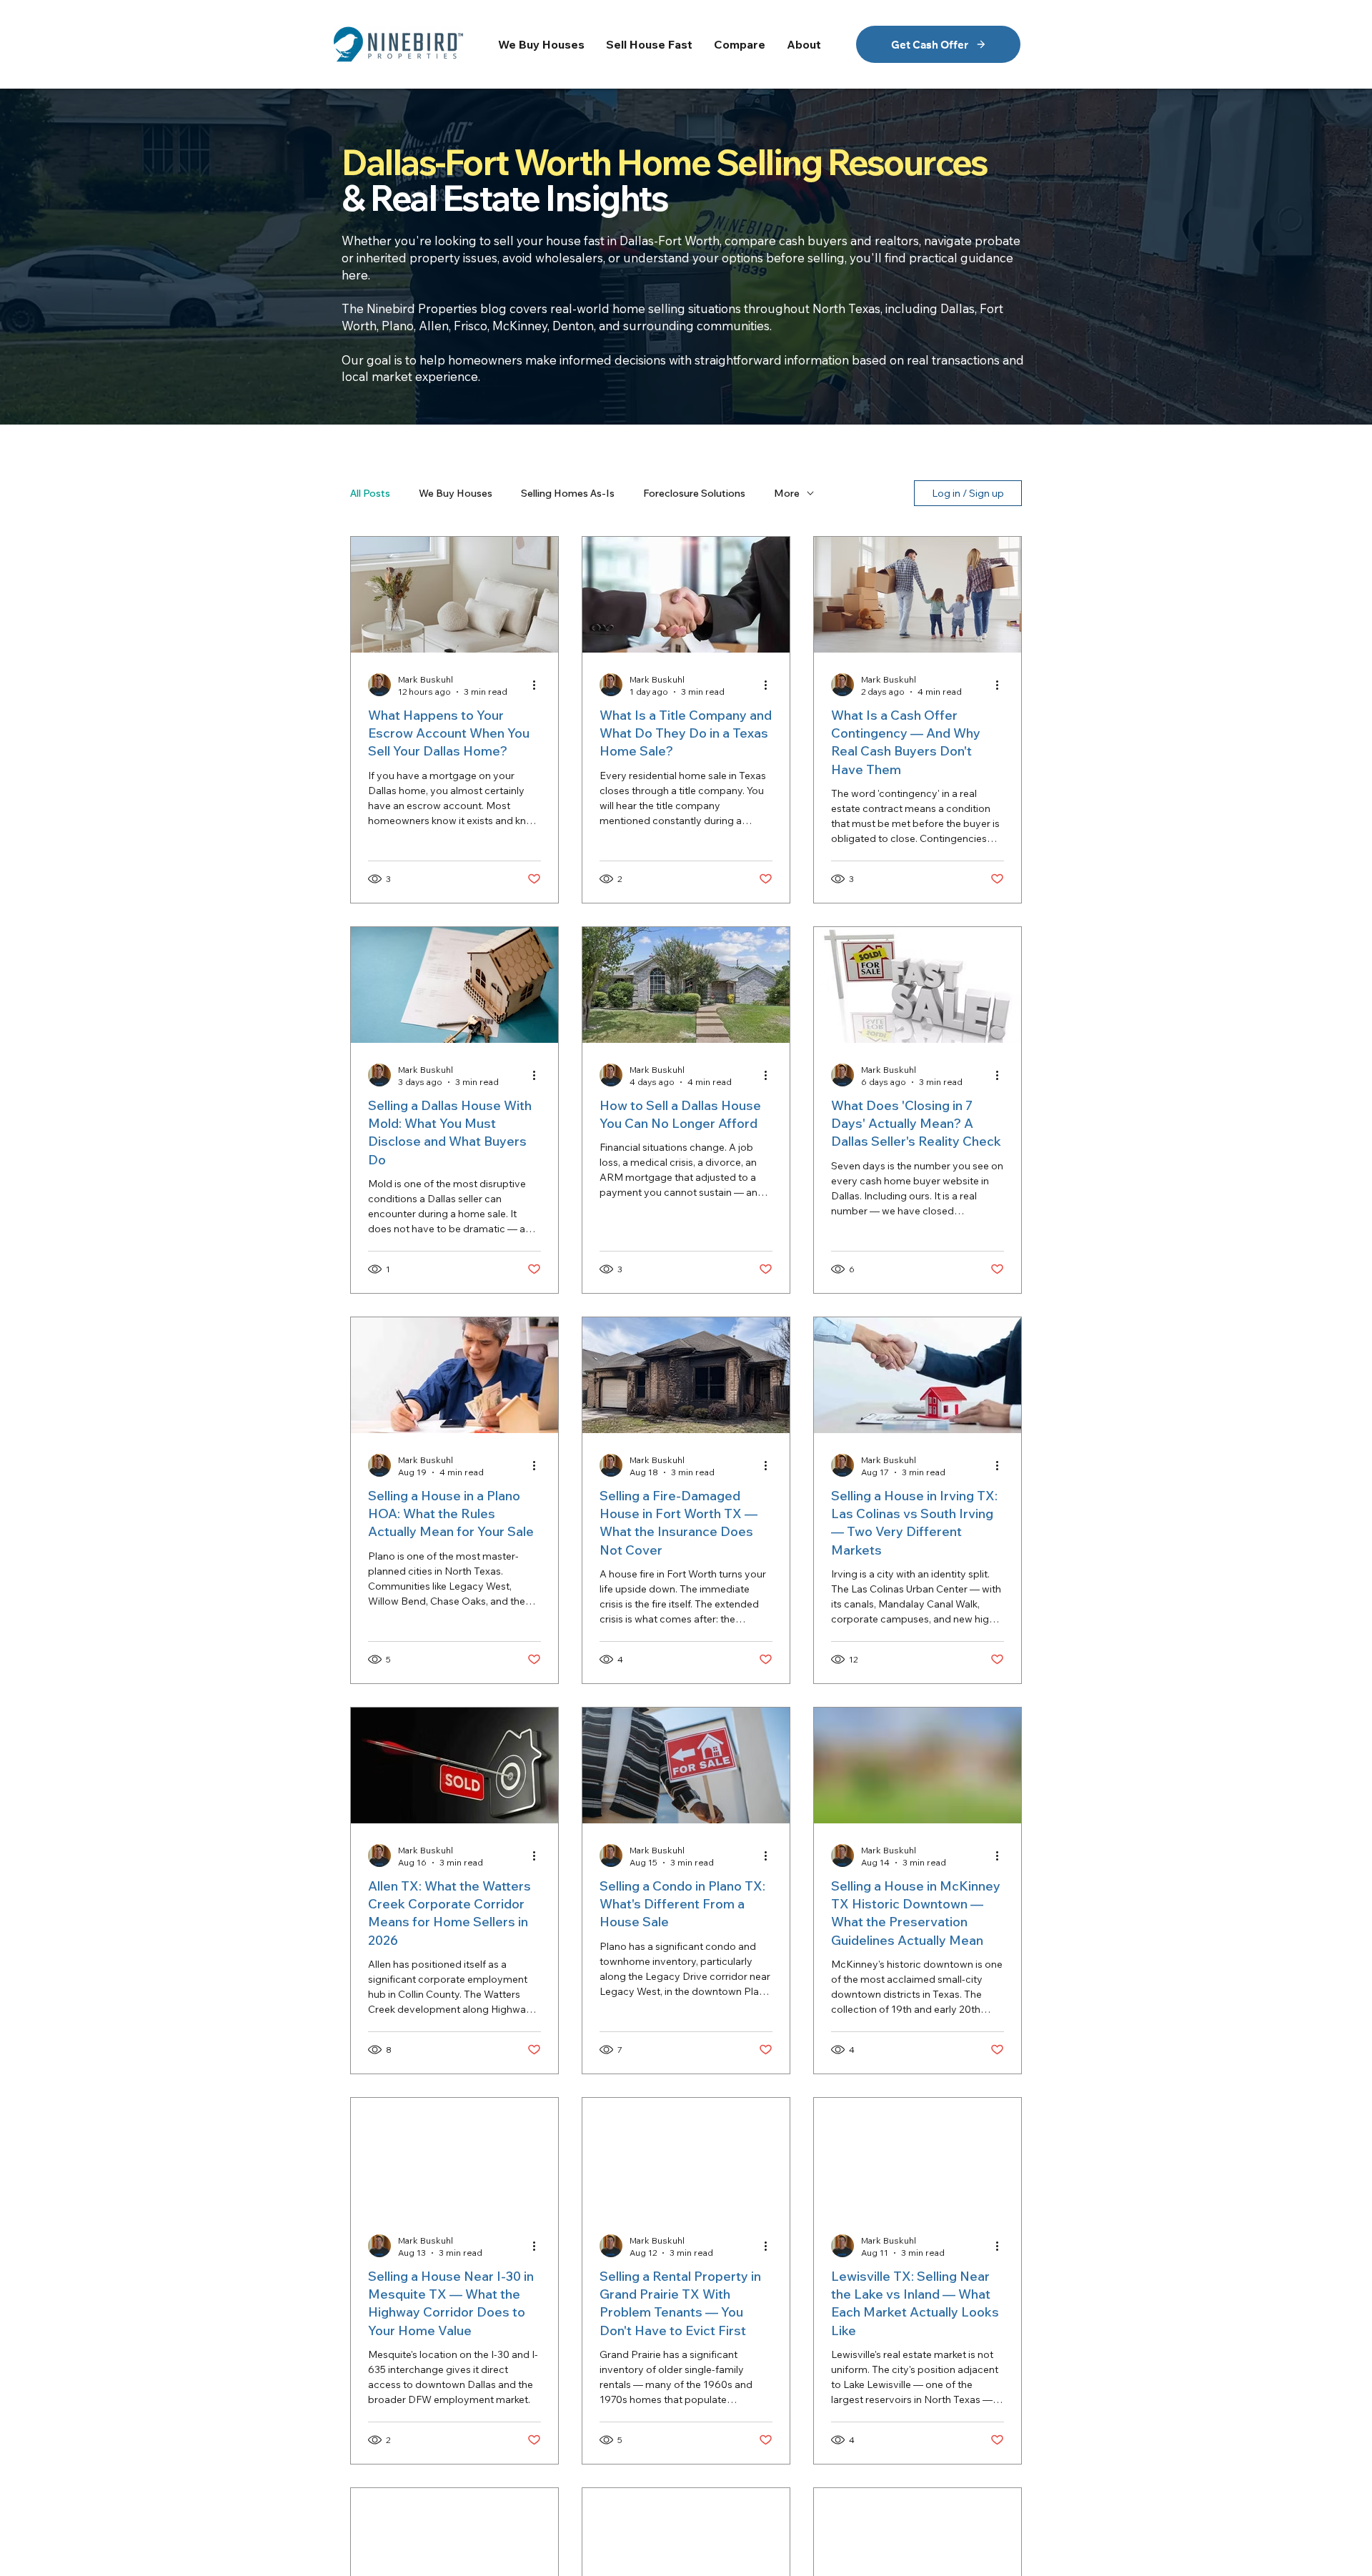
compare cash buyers (786, 241)
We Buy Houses (456, 494)
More (787, 494)
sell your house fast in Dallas (574, 241)
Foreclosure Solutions (694, 494)
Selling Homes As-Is (568, 494)
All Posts (370, 494)
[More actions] (539, 685)
